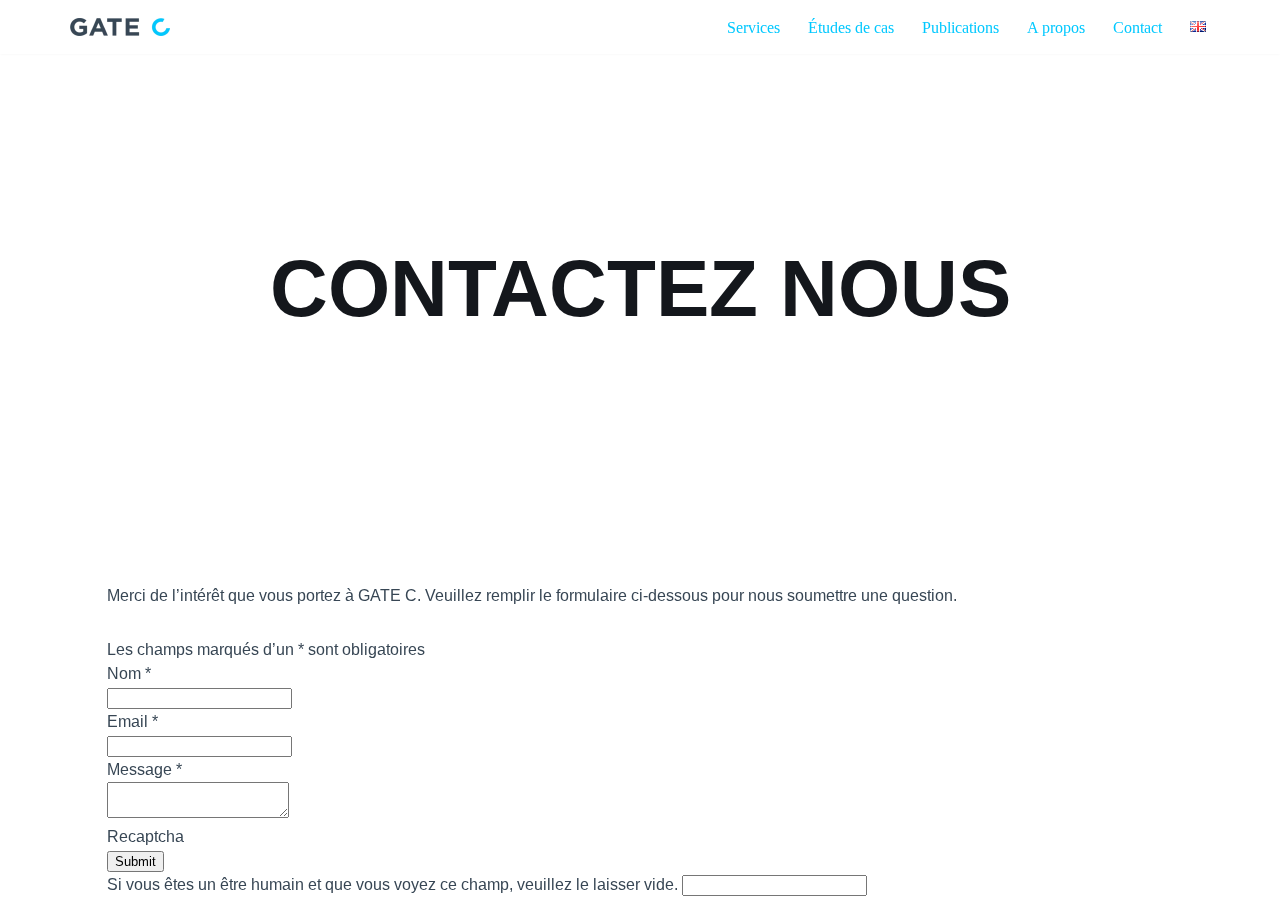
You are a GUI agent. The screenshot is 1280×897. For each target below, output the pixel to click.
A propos (1056, 27)
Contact (1137, 27)
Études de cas (851, 27)
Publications (960, 27)
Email (132, 721)
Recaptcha (145, 836)
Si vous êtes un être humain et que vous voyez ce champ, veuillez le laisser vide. (394, 884)
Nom (129, 673)
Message (144, 769)
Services (753, 27)
